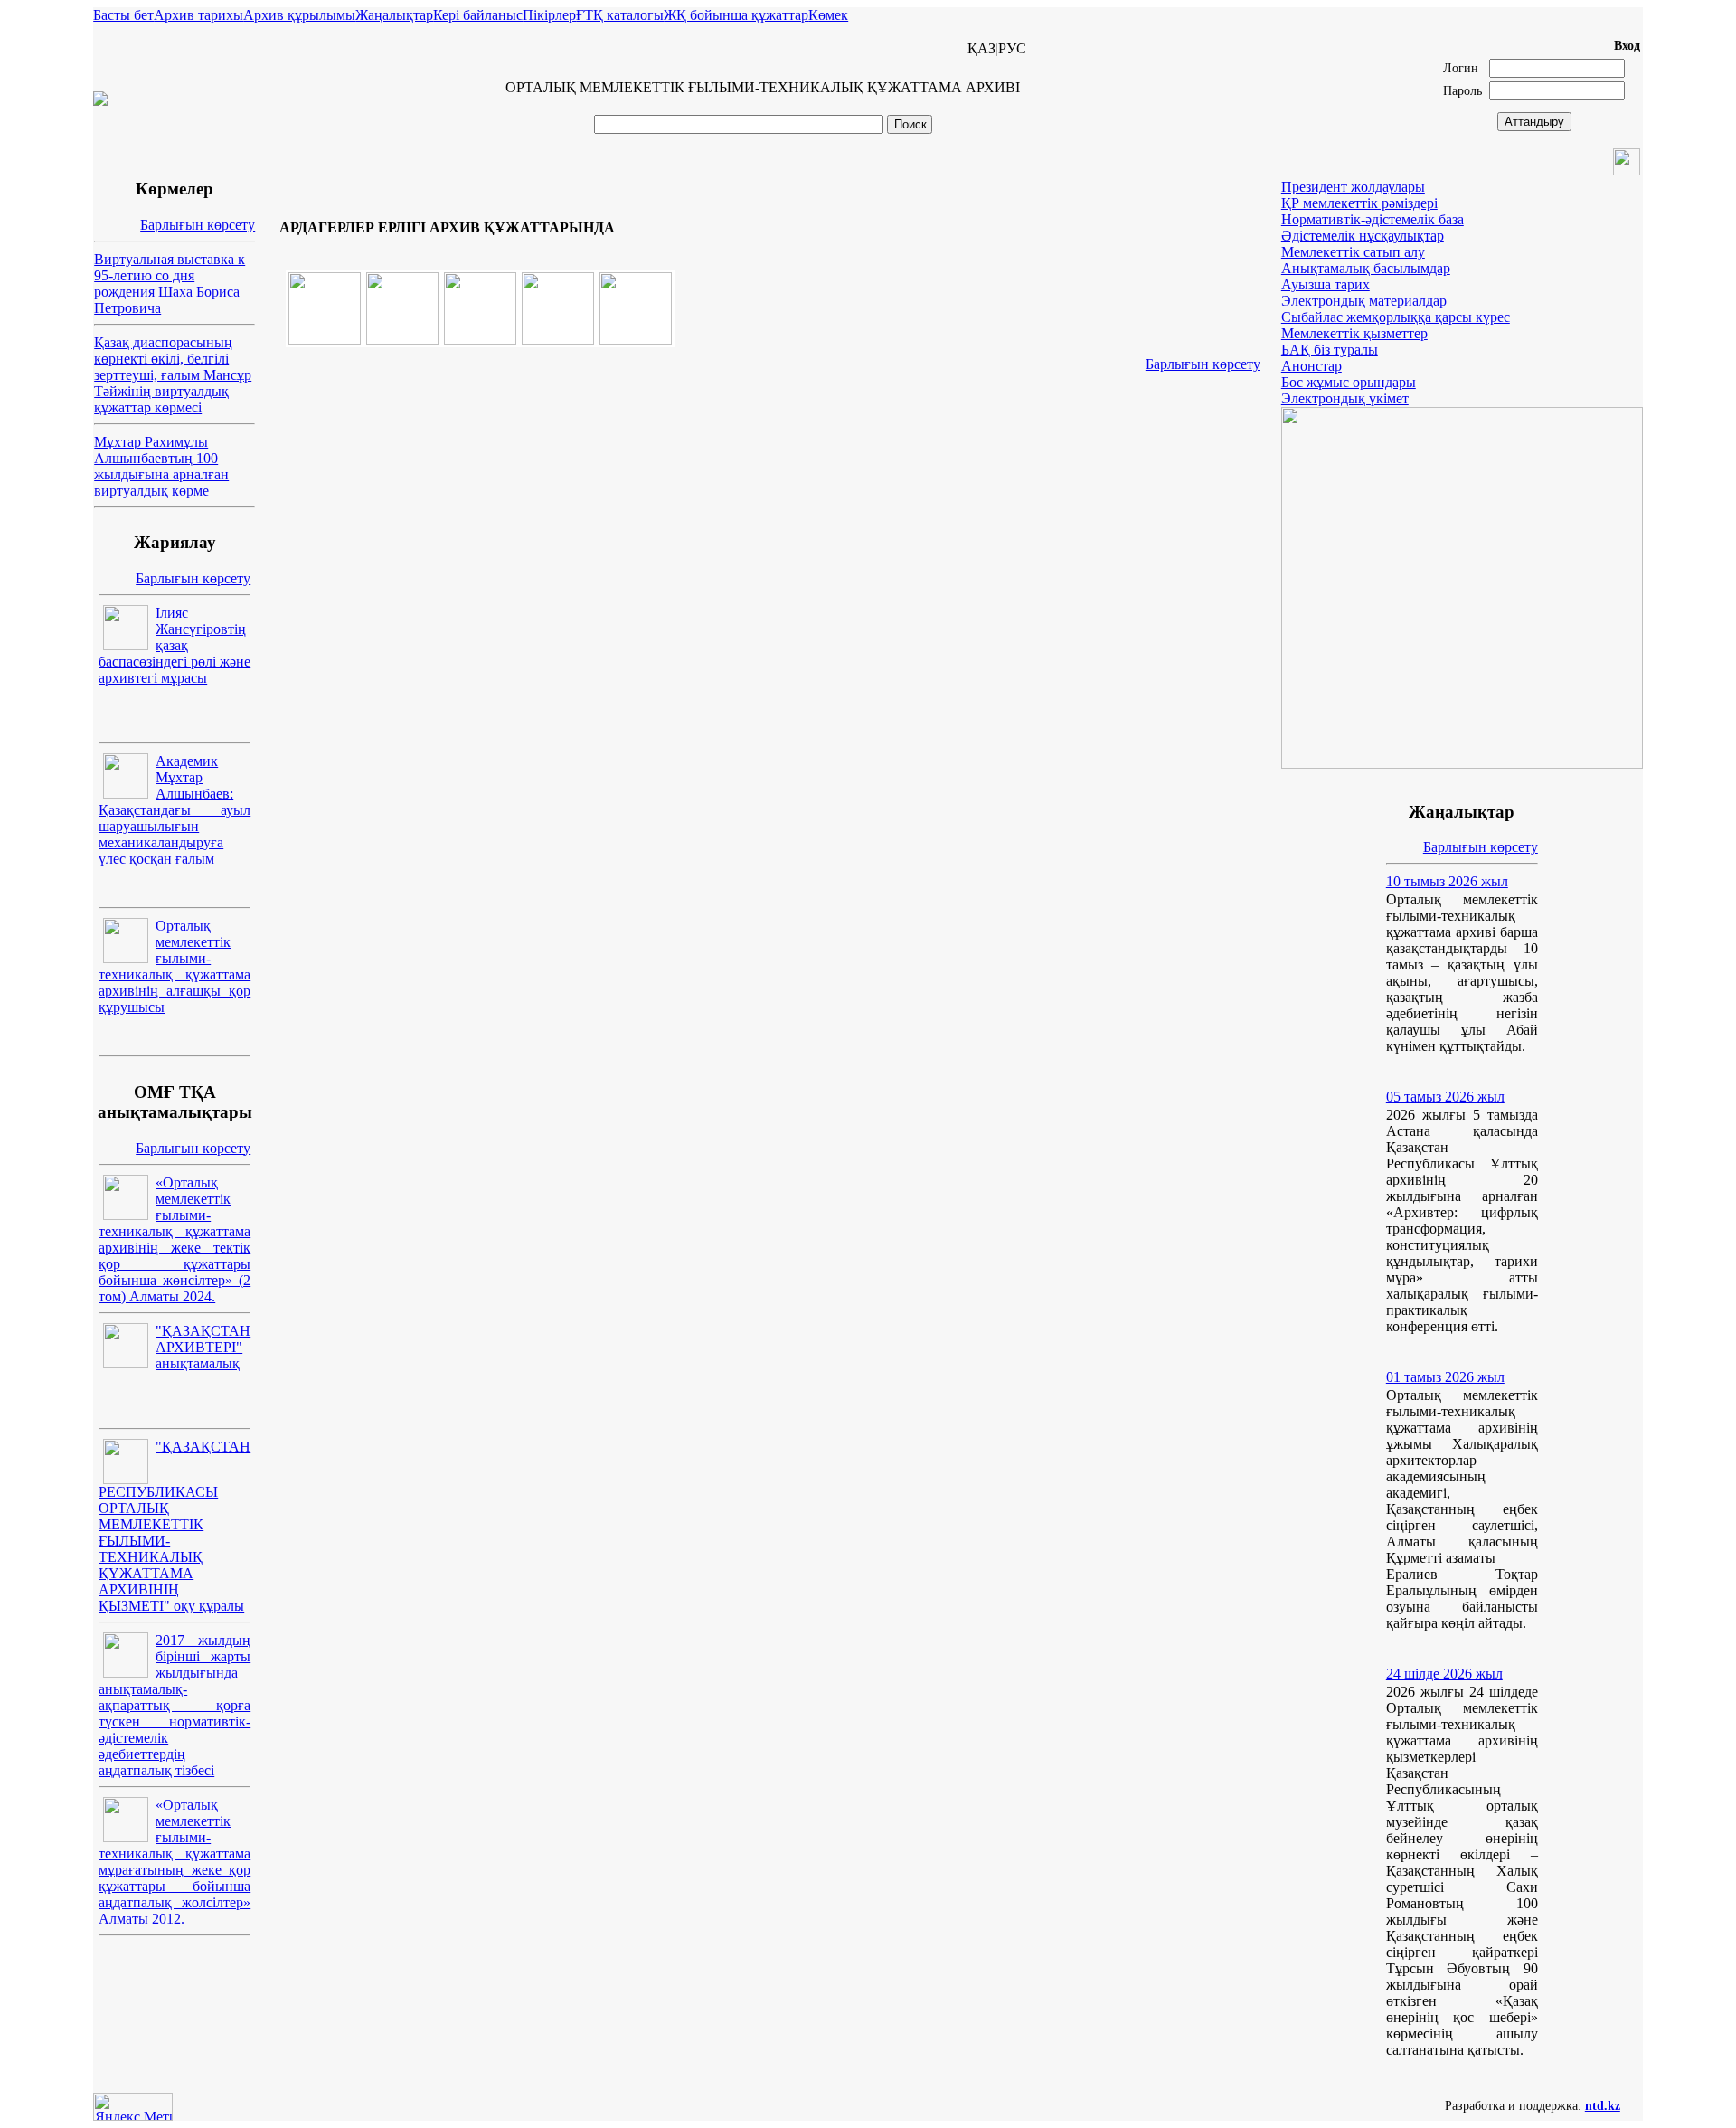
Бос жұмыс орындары (1349, 382)
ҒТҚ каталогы (620, 15)
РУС (1012, 48)
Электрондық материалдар (1364, 301)
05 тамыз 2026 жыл (1445, 1097)
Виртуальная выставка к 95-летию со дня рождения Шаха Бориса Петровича (170, 284)
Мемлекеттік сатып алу (1353, 252)
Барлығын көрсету (198, 225)
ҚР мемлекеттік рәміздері (1359, 203)
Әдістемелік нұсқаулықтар (1363, 236)
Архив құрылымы (299, 15)
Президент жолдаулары (1353, 187)
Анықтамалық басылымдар (1366, 268)
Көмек (828, 15)
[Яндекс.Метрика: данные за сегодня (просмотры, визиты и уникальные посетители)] (133, 2107)
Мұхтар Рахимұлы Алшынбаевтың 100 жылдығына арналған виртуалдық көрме (161, 466)
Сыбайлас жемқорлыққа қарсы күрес (1396, 317)
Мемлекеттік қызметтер (1354, 333)
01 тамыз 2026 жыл (1445, 1377)
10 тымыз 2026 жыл (1447, 881)
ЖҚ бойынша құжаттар (736, 15)
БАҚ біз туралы (1330, 350)
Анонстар (1311, 366)
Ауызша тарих (1326, 284)
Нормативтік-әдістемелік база (1373, 219)
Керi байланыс (478, 15)
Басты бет (123, 15)
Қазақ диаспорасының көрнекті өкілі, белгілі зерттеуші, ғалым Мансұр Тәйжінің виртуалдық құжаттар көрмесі (173, 375)
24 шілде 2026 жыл (1444, 1674)
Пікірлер (549, 15)
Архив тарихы (198, 15)
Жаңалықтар (394, 15)
